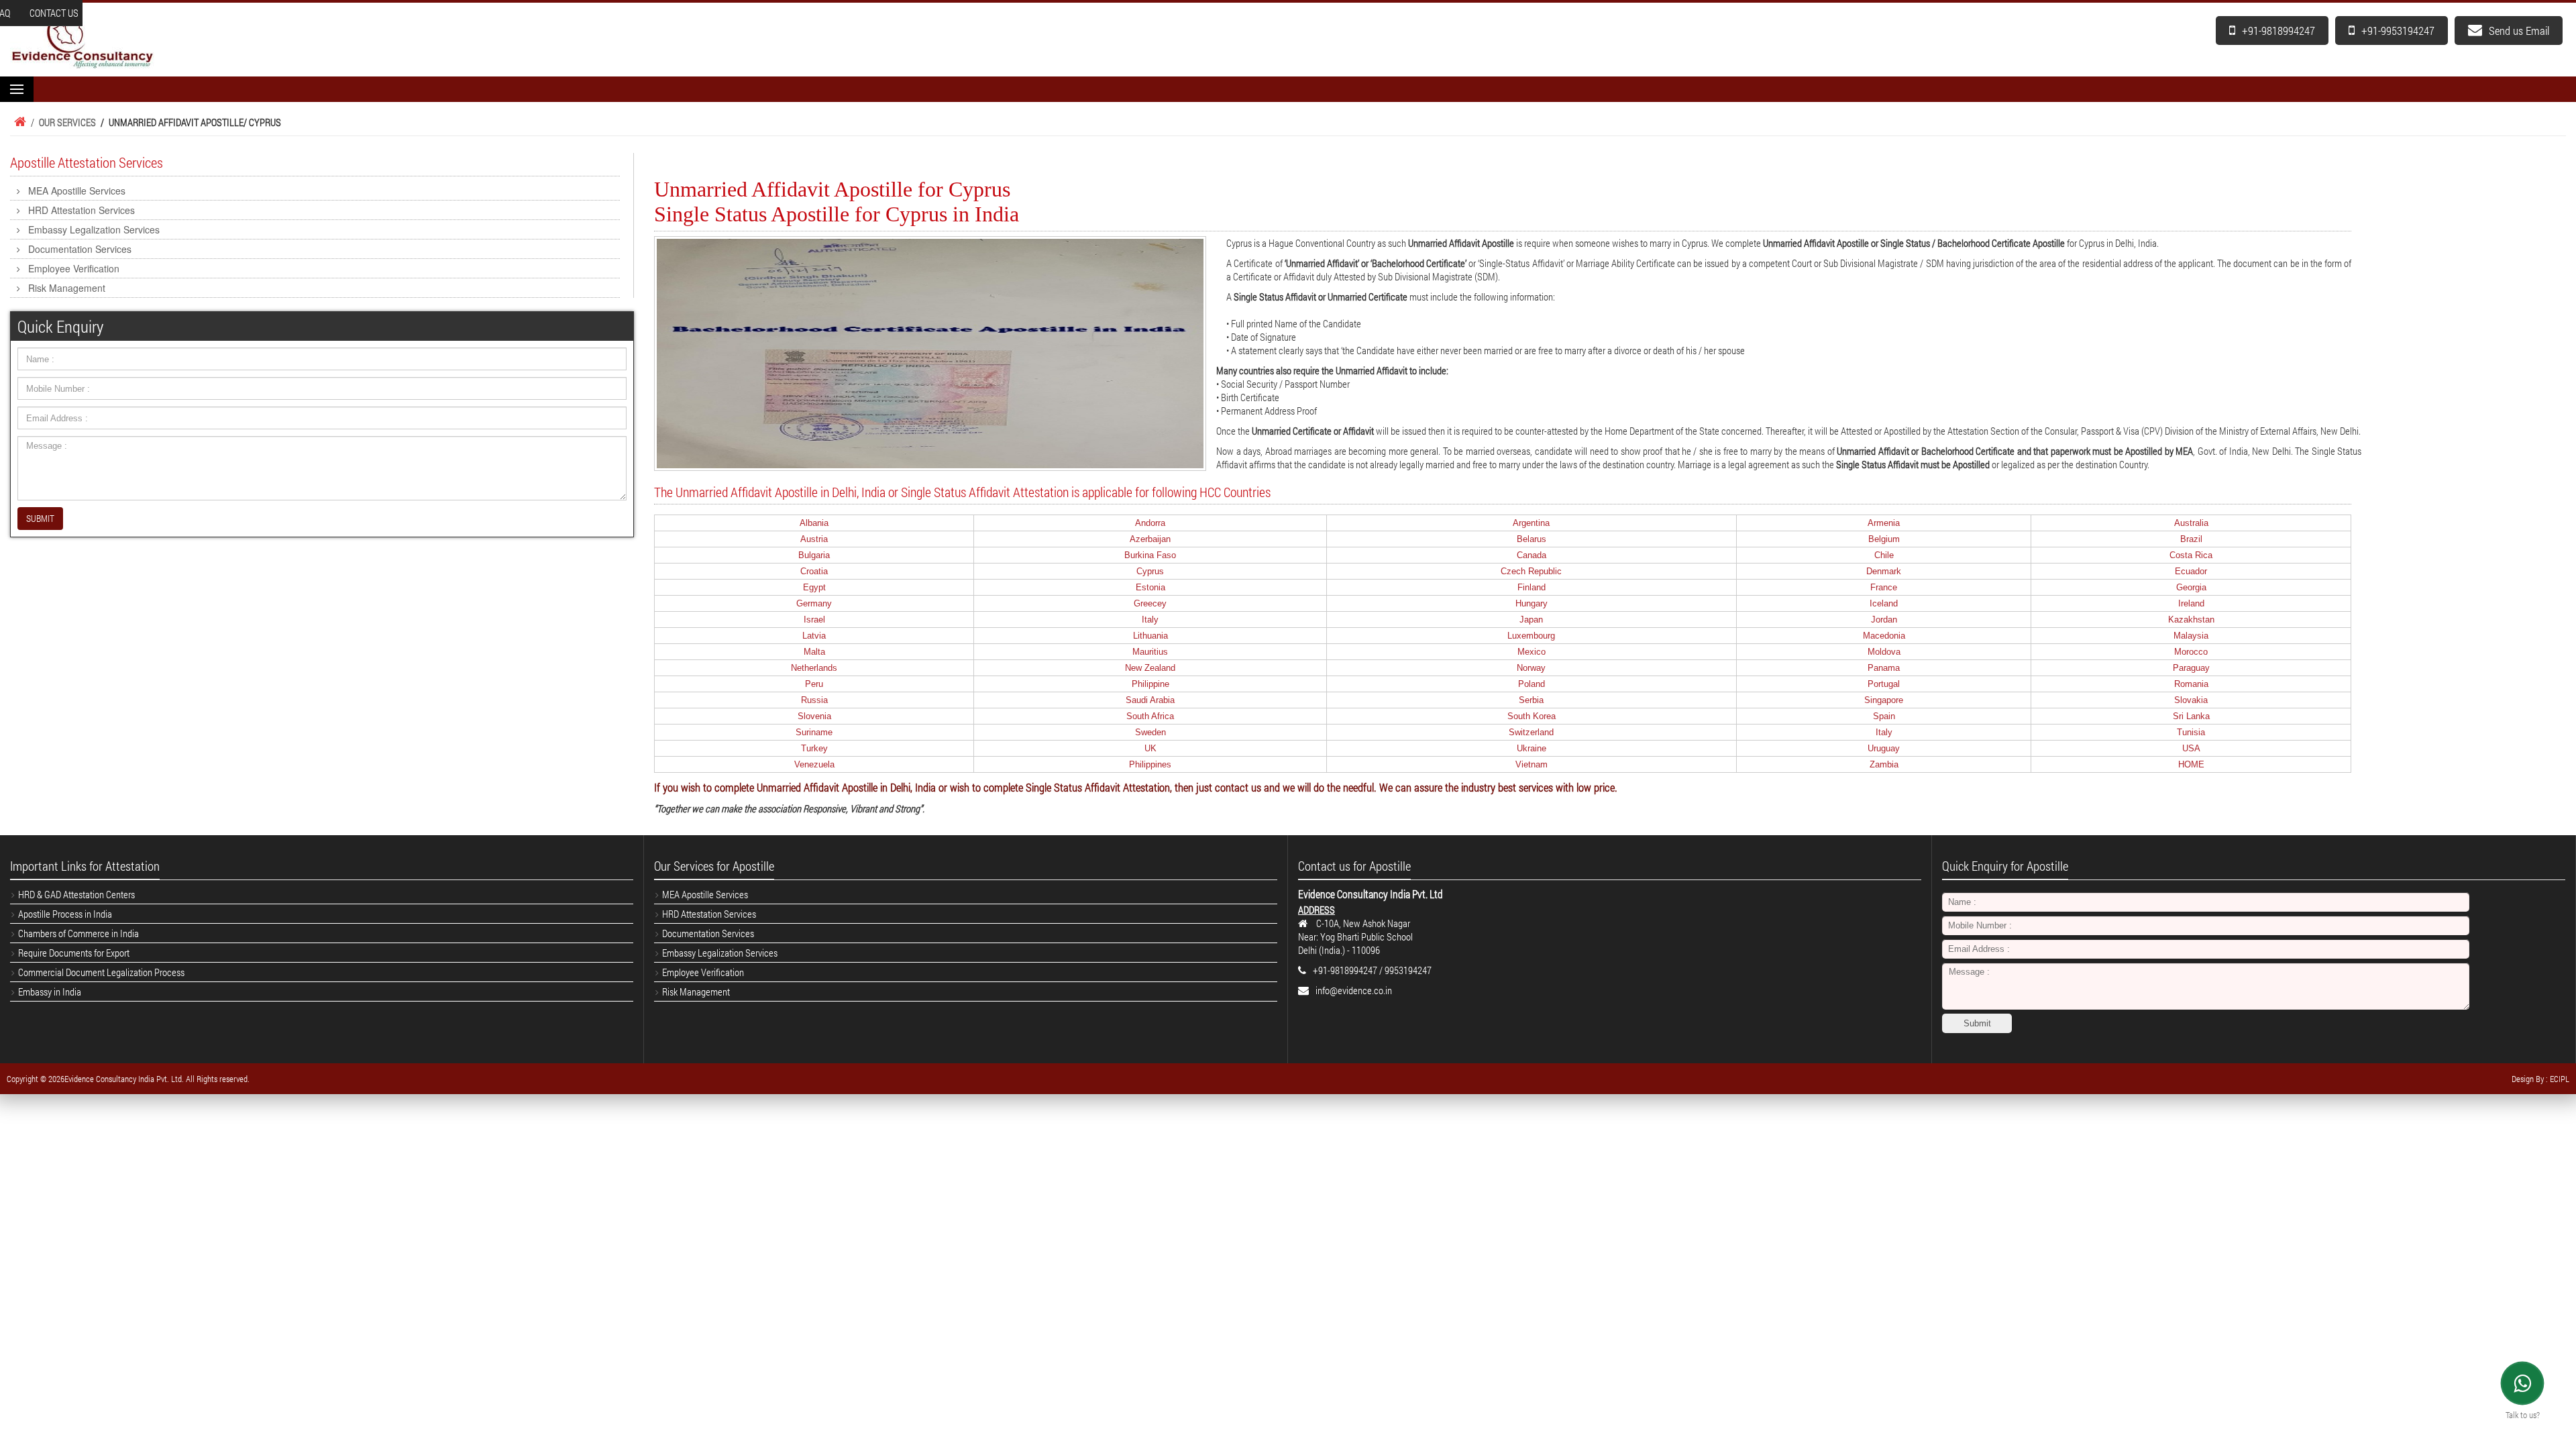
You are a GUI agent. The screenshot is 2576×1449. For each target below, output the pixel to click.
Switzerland (1531, 732)
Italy (1150, 620)
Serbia (1531, 700)
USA (2191, 748)
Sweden (1150, 732)
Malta (814, 652)
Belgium (1884, 539)
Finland (1532, 587)
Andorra (1150, 523)
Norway (1531, 668)
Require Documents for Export (74, 953)
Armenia (1884, 523)
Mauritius (1150, 652)
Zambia (1884, 764)
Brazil (2191, 539)
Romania (2191, 684)
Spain (1884, 716)
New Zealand (1150, 668)
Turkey (814, 748)
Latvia (814, 636)
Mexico (1532, 652)
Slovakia (2191, 700)
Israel (814, 620)
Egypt (814, 587)
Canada (1532, 555)
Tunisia (2191, 732)
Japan (1531, 620)
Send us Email (2519, 31)
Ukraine (1532, 748)
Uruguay (1884, 748)
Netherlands (814, 668)
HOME (2191, 764)
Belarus (1532, 539)
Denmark (1884, 571)
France (1884, 587)
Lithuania (1150, 636)
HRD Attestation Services (82, 210)
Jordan (1884, 620)
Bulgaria (814, 555)
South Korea (1532, 716)
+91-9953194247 (2398, 31)
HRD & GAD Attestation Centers (76, 894)
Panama (1884, 668)
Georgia (2191, 587)
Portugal (1884, 684)
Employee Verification (74, 268)
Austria (814, 539)
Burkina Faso (1150, 555)
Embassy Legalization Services (94, 229)
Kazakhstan (2191, 620)
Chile (1884, 555)
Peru (814, 684)
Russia (814, 700)
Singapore (1884, 700)
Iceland (1884, 603)
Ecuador (2191, 571)
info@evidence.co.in (1354, 990)
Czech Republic (1531, 571)
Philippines (1150, 764)
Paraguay (2191, 668)
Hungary (1532, 603)
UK (1150, 748)
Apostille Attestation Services (87, 162)
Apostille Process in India (65, 914)
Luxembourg (1531, 636)
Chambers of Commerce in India (78, 933)
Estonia (1150, 587)
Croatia (814, 571)
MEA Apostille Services (77, 191)
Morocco (2191, 652)
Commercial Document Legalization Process (101, 972)
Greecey (1150, 603)
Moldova (1884, 652)
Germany (814, 603)
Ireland (2191, 603)
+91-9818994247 (2278, 31)
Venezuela (814, 764)
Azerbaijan (1150, 539)
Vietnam (1532, 764)
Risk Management (67, 288)
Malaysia (2191, 636)
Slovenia (814, 716)
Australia (2191, 523)
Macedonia (1884, 636)
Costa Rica (2191, 555)
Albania (814, 523)
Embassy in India (50, 991)
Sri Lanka (2191, 716)
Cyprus (1150, 571)
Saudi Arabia (1150, 700)
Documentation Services (80, 249)
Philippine (1150, 684)
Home (18, 122)
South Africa (1150, 716)
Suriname (814, 732)
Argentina (1531, 523)
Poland (1532, 684)
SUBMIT (40, 518)
